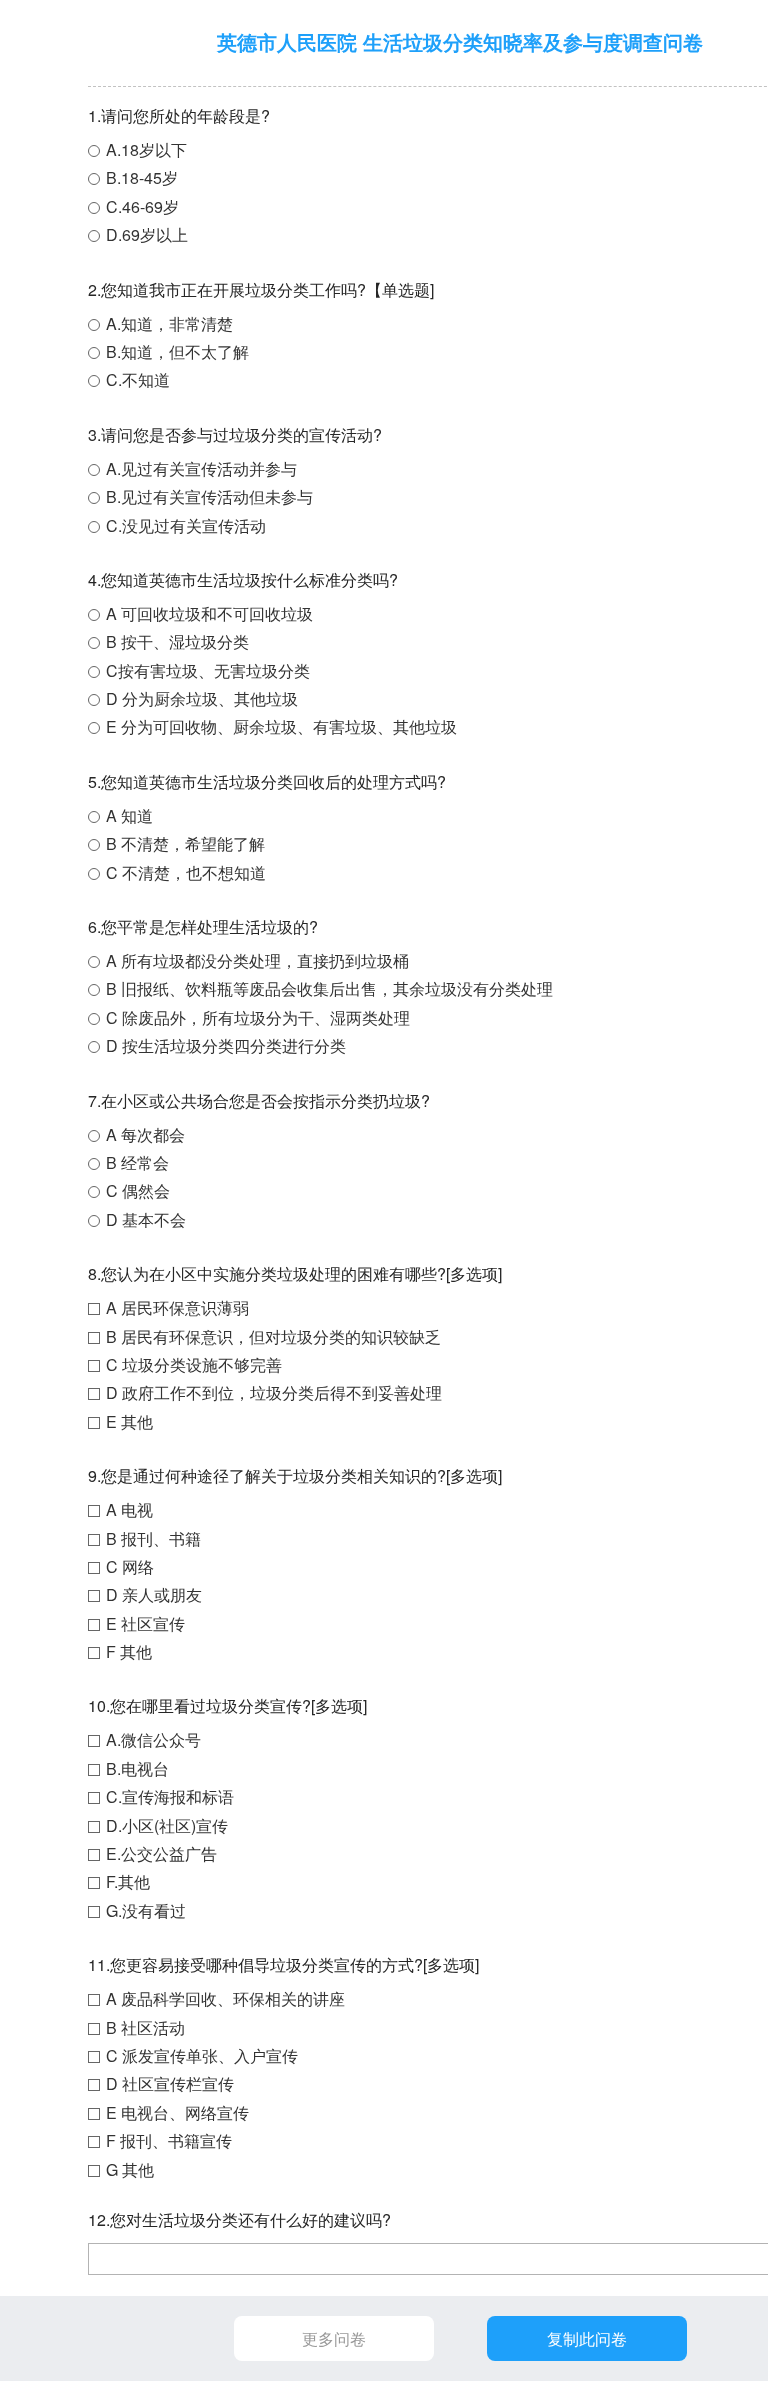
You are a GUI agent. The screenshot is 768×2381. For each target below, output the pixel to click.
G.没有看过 (146, 1910)
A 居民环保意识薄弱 (177, 1307)
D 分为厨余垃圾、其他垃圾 (202, 698)
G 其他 (130, 2169)
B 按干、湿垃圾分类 (177, 641)
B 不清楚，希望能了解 (185, 843)
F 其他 (129, 1651)
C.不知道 (138, 379)
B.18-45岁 (142, 177)
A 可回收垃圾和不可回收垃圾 (209, 613)
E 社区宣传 (145, 1623)
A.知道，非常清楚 (169, 323)
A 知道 (129, 815)
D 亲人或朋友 (154, 1594)
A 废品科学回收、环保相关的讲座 (225, 1998)
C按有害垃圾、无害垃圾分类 (208, 670)
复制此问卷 (587, 2338)
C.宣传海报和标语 (170, 1796)
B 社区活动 (145, 2027)
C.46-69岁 (142, 206)
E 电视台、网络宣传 (177, 2112)
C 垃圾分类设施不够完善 (194, 1364)
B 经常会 (137, 1162)
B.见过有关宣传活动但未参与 (209, 496)
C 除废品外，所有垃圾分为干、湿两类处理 (258, 1017)
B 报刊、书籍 (153, 1538)
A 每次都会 (145, 1134)
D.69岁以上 (147, 234)
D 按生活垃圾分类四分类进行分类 (226, 1045)
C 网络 (130, 1566)
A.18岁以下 (146, 149)
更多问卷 (334, 2338)
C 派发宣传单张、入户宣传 (202, 2055)
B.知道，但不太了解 (177, 351)
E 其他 (129, 1421)
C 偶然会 (138, 1190)
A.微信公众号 (153, 1739)
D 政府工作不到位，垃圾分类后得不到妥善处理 (274, 1392)
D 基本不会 (146, 1219)
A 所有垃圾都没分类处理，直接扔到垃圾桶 (257, 960)
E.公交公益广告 (161, 1853)
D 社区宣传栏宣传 (170, 2083)
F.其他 (128, 1881)
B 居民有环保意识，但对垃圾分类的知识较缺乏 (273, 1336)
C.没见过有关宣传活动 (186, 525)
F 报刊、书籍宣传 (169, 2140)
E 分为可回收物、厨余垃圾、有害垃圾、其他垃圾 (281, 726)
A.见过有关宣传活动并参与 (201, 468)
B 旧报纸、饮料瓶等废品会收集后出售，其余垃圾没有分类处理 (329, 988)
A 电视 (129, 1509)
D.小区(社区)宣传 (167, 1825)
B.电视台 (137, 1768)
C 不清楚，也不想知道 (186, 872)
